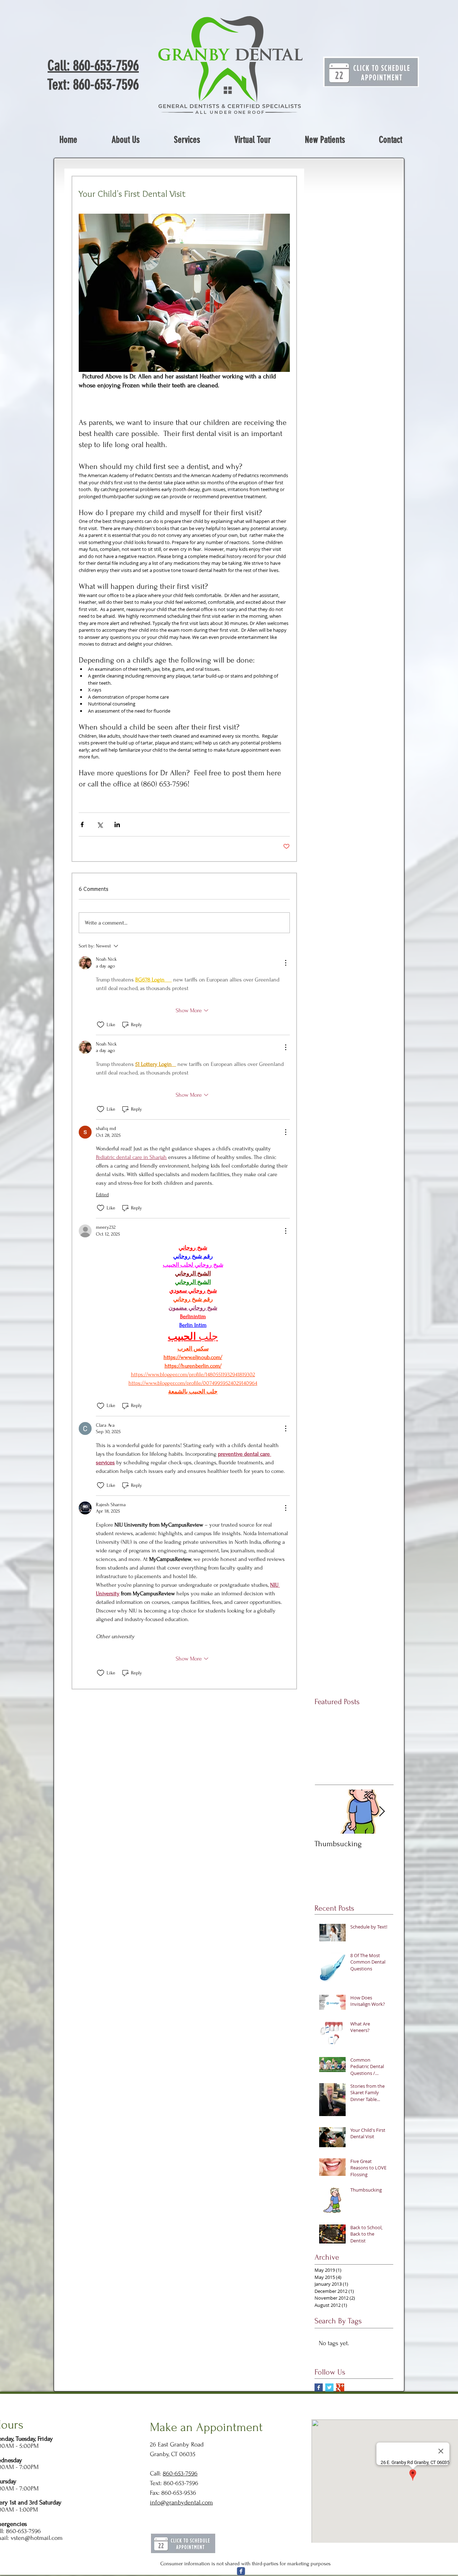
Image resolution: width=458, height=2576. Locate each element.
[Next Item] (382, 1812)
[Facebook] (241, 2571)
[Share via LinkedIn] (117, 824)
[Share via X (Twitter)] (100, 824)
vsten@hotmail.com (37, 2538)
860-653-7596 (180, 2473)
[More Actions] (286, 963)
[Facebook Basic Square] (319, 2388)
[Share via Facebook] (82, 824)
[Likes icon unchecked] (101, 1025)
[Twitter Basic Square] (329, 2388)
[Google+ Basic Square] (340, 2388)
